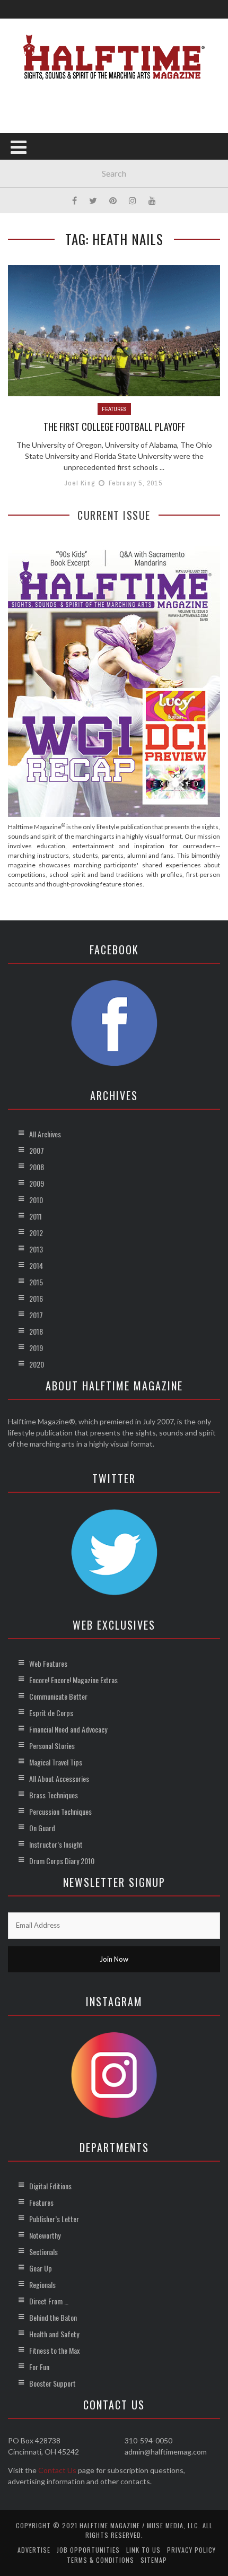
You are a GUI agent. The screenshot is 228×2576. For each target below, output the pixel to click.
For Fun (39, 2367)
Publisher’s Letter (54, 2219)
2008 (37, 1167)
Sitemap (154, 2560)
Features (114, 409)
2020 (37, 1364)
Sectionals (43, 2252)
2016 (36, 1298)
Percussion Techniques (60, 1811)
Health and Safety (54, 2334)
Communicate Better (58, 1696)
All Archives (45, 1134)
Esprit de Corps (51, 1713)
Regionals (42, 2285)
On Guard (42, 1828)
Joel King (80, 483)
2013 (36, 1249)
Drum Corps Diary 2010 (62, 1861)
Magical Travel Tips (56, 1762)
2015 (36, 1282)
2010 (36, 1200)
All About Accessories (59, 1778)
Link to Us (143, 2550)
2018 (36, 1331)
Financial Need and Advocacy (68, 1729)
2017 (36, 1315)
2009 (37, 1183)
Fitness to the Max (54, 2350)
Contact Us (57, 2470)
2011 (36, 1216)
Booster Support (52, 2383)
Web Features (48, 1663)
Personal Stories (52, 1746)
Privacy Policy (191, 2550)
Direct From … (49, 2301)
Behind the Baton (53, 2317)
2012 (36, 1233)
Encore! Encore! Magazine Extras (73, 1680)
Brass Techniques (54, 1795)
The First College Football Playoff (114, 427)
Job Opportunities (88, 2550)
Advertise (34, 2550)
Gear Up (41, 2268)
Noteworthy (45, 2235)
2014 (36, 1265)
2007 (37, 1150)
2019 (36, 1348)
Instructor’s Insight (56, 1844)
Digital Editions (50, 2186)
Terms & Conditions (100, 2560)
